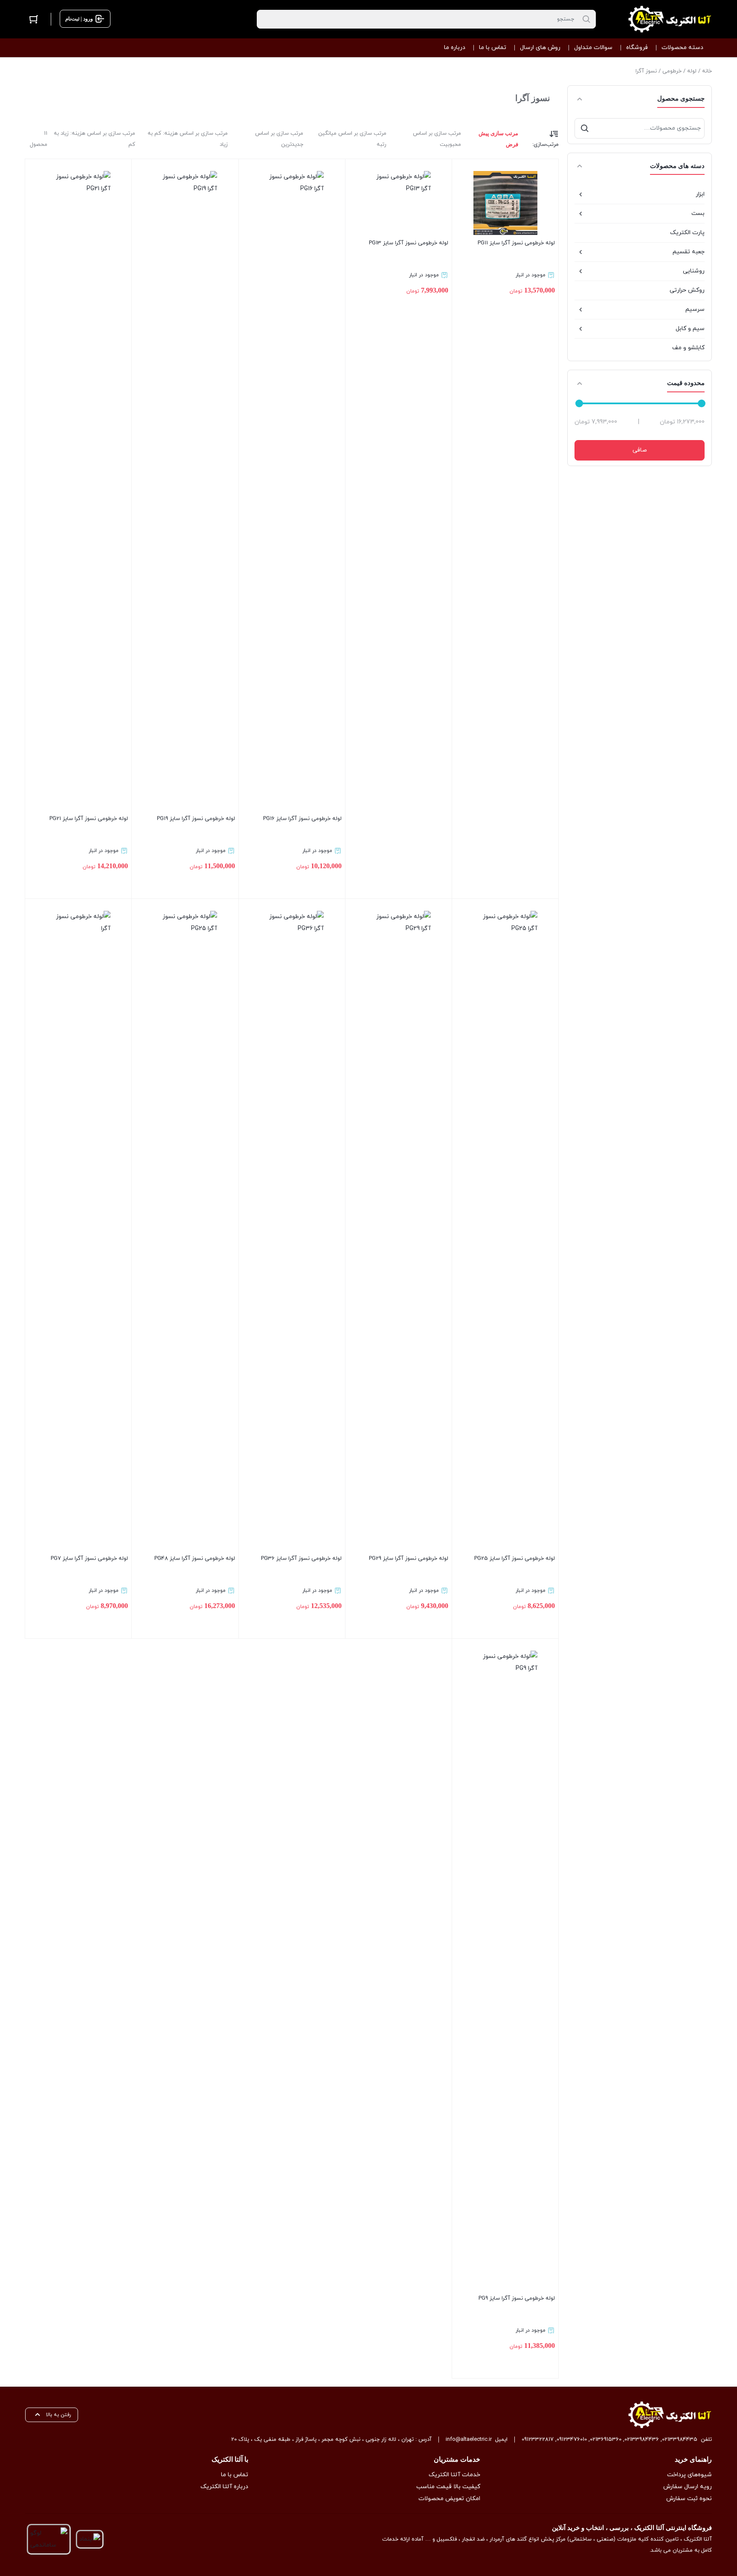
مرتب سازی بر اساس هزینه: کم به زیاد (188, 139)
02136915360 (606, 2440)
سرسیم (695, 309)
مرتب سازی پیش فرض (498, 139)
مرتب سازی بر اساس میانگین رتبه (352, 139)
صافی (640, 450)
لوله (692, 71)
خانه (707, 71)
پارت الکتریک (687, 233)
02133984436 (642, 2440)
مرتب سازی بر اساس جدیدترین (279, 139)
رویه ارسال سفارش (688, 2487)
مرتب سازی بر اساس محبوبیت (437, 139)
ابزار (700, 194)
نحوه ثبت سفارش (689, 2499)
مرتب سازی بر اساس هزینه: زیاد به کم (94, 139)
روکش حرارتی (687, 290)
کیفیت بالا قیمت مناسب (448, 2487)
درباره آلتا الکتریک (224, 2487)
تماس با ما (235, 2475)
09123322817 (538, 2440)
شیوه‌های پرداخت (689, 2475)
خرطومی (672, 71)
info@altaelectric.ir (469, 2440)
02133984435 (680, 2440)
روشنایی (694, 271)
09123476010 (572, 2440)
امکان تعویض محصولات (449, 2499)
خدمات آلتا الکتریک (454, 2475)
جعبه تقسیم (689, 252)
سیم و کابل (690, 329)
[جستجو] (585, 128)
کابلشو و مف (688, 348)
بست (698, 213)
